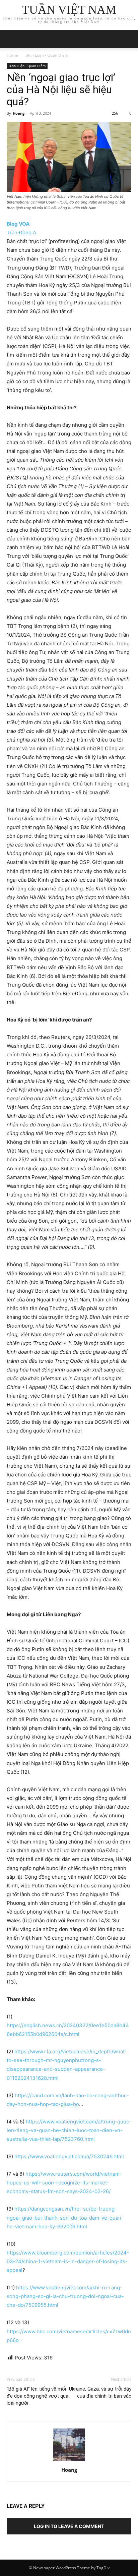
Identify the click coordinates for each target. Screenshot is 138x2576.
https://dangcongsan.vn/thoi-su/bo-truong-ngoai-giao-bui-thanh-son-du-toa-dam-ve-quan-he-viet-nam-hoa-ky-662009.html (65, 2217)
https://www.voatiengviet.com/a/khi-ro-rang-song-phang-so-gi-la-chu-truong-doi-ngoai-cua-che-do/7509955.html (65, 2296)
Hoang (19, 113)
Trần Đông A (21, 232)
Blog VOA (18, 224)
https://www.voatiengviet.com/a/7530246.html (69, 2156)
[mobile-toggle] (11, 39)
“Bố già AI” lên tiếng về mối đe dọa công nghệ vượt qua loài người (38, 2396)
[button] (129, 39)
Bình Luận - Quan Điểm (47, 55)
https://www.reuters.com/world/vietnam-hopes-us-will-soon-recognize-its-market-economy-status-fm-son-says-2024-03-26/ (64, 2183)
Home (12, 55)
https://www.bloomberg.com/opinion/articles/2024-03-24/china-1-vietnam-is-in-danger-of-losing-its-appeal (68, 2261)
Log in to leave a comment (69, 2526)
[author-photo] (69, 2461)
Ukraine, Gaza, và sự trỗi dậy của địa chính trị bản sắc (100, 2392)
